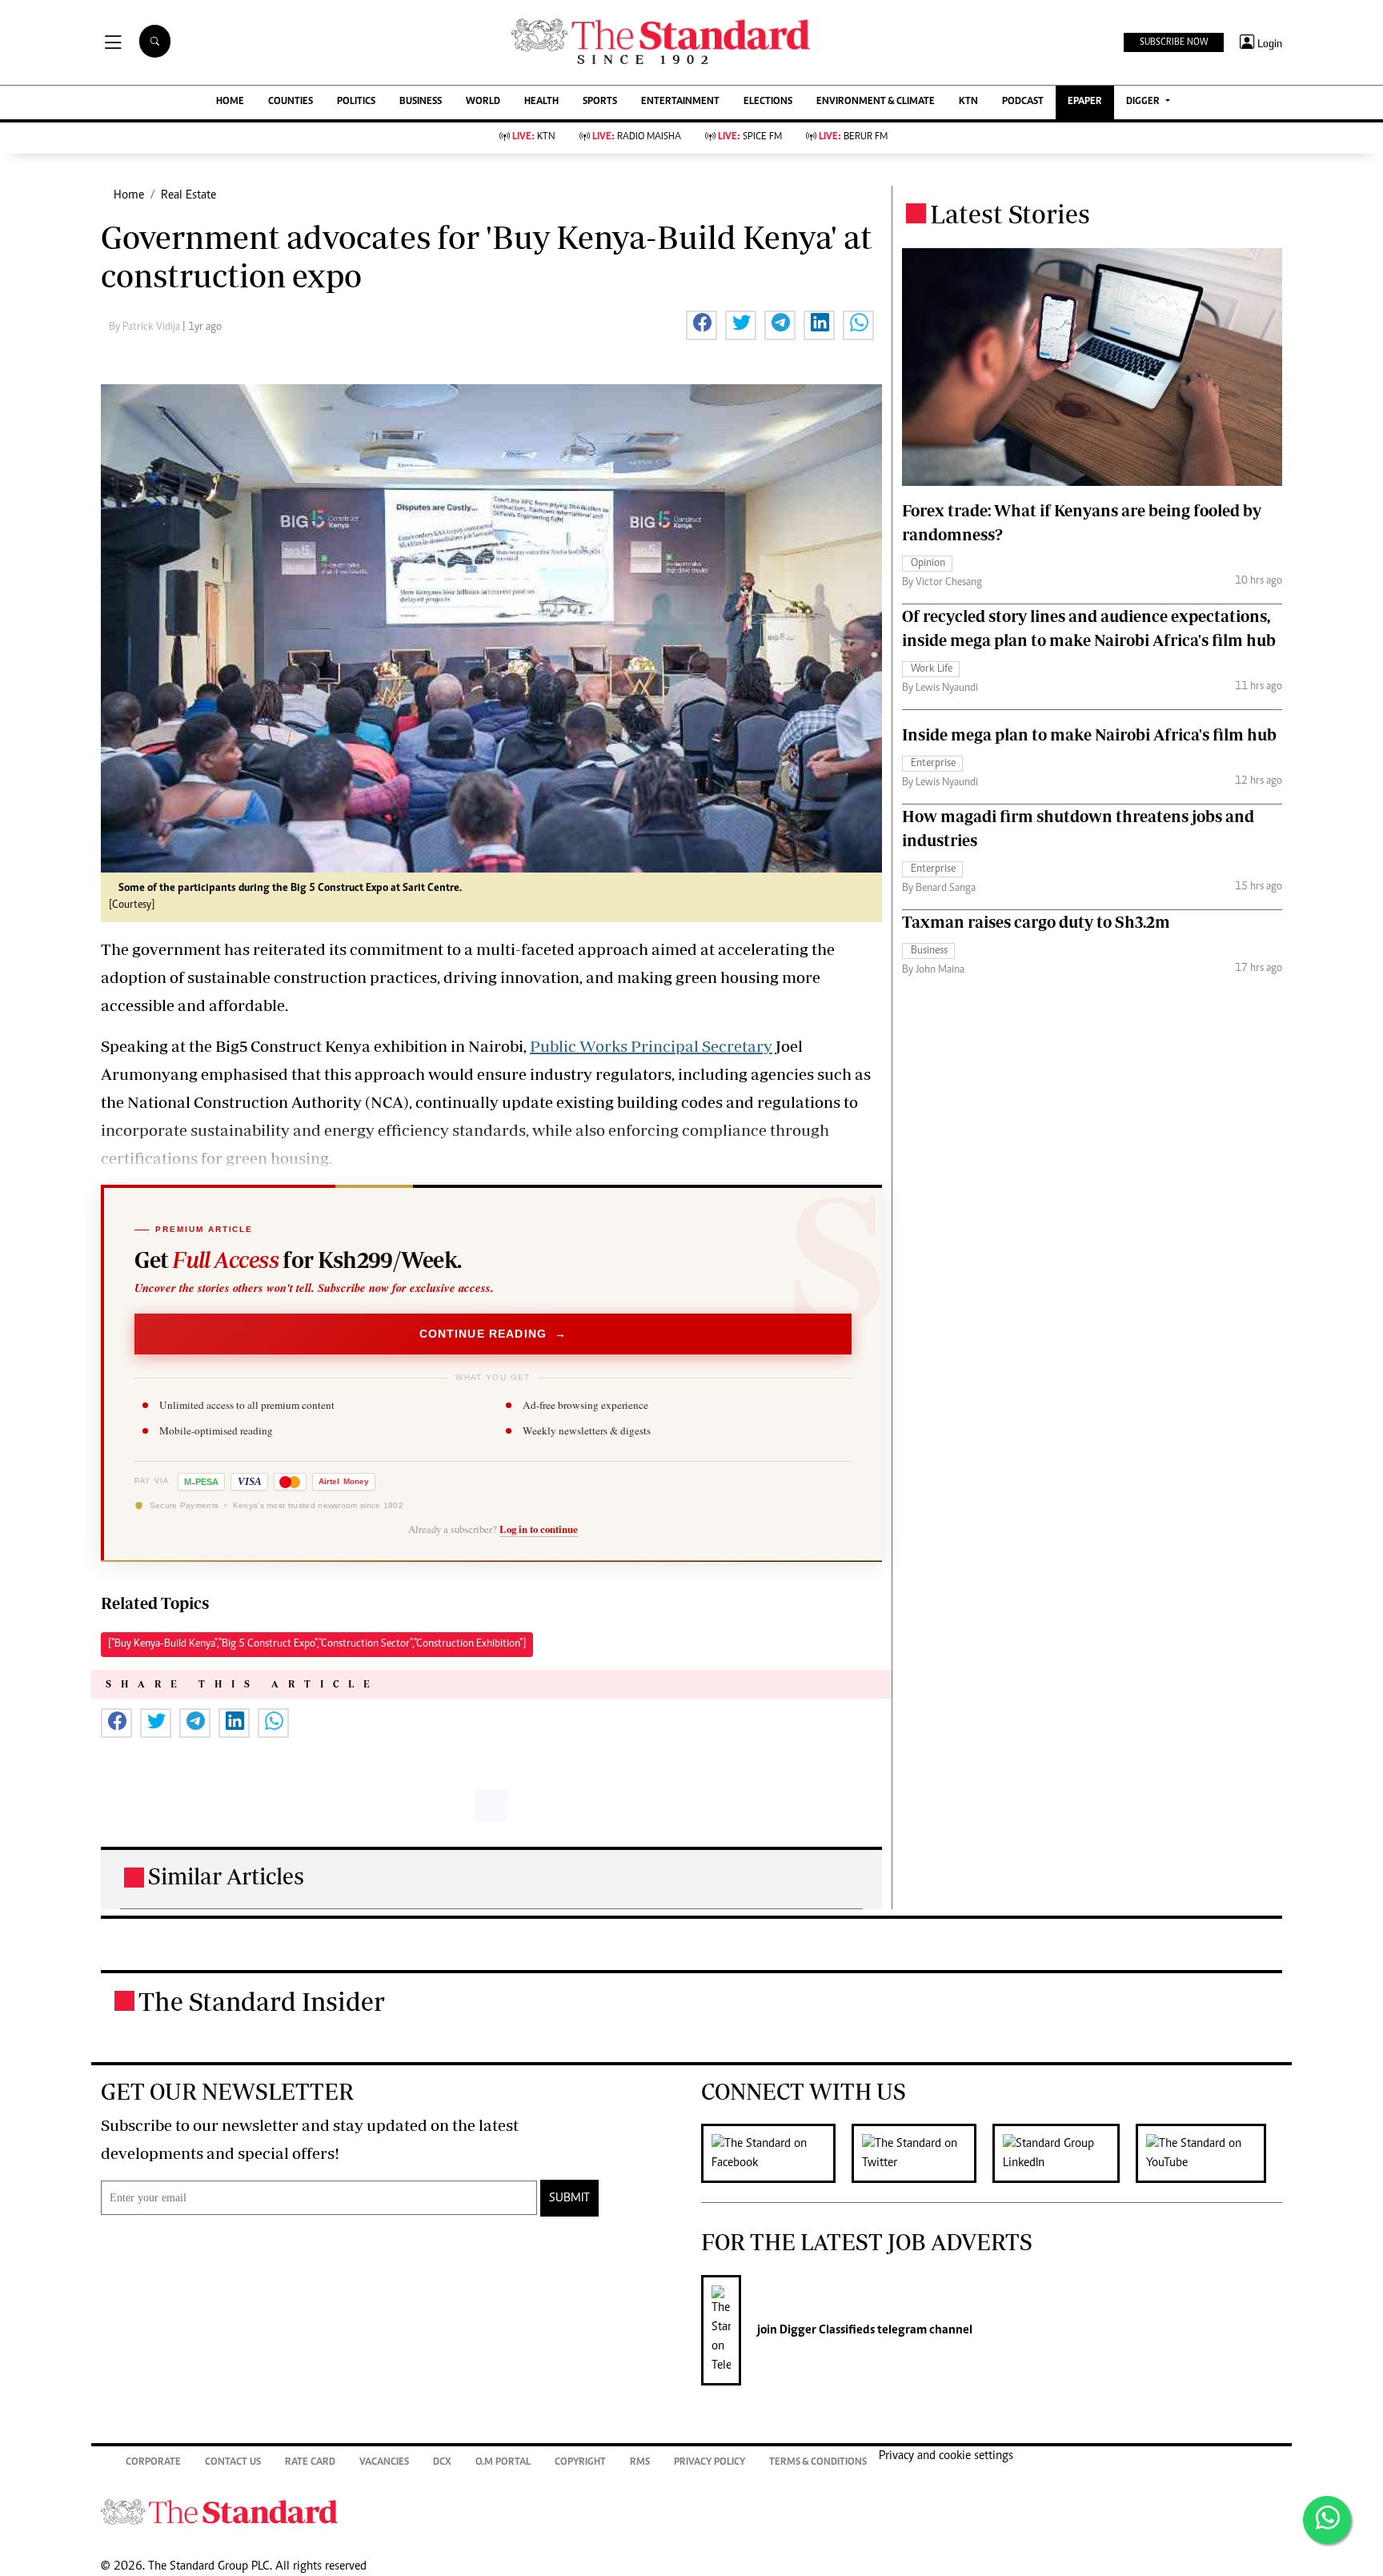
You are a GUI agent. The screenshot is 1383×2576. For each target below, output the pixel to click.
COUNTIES (291, 102)
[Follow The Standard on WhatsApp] (1327, 2520)
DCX (442, 2463)
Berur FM (853, 137)
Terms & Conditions (818, 2463)
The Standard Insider (262, 2001)
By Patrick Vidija (146, 327)
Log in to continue (539, 1529)
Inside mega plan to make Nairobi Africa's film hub (1089, 734)
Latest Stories (1010, 214)
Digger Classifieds (826, 2330)
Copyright (580, 2463)
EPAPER (1085, 102)
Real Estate (188, 195)
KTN (968, 102)
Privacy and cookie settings (946, 2456)
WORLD (483, 102)
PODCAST (1023, 102)
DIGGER (1144, 102)
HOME (230, 102)
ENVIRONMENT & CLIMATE (876, 102)
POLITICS (356, 102)
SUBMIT (569, 2198)
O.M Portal (503, 2463)
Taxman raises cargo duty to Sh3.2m (1036, 922)
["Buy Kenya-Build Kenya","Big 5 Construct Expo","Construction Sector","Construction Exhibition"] (317, 1644)
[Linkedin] (1064, 2153)
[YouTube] (1209, 2153)
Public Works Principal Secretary (651, 1046)
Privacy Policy (710, 2463)
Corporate (153, 2463)
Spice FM (750, 137)
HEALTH (541, 102)
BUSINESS (421, 102)
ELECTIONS (768, 102)
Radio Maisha (637, 137)
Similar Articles (226, 1876)
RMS (640, 2463)
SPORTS (600, 102)
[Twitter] (922, 2153)
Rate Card (310, 2463)
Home (129, 195)
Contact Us (233, 2463)
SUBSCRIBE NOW (1174, 42)
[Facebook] (776, 2153)
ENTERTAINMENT (680, 102)
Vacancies (384, 2463)
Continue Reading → (493, 1334)
